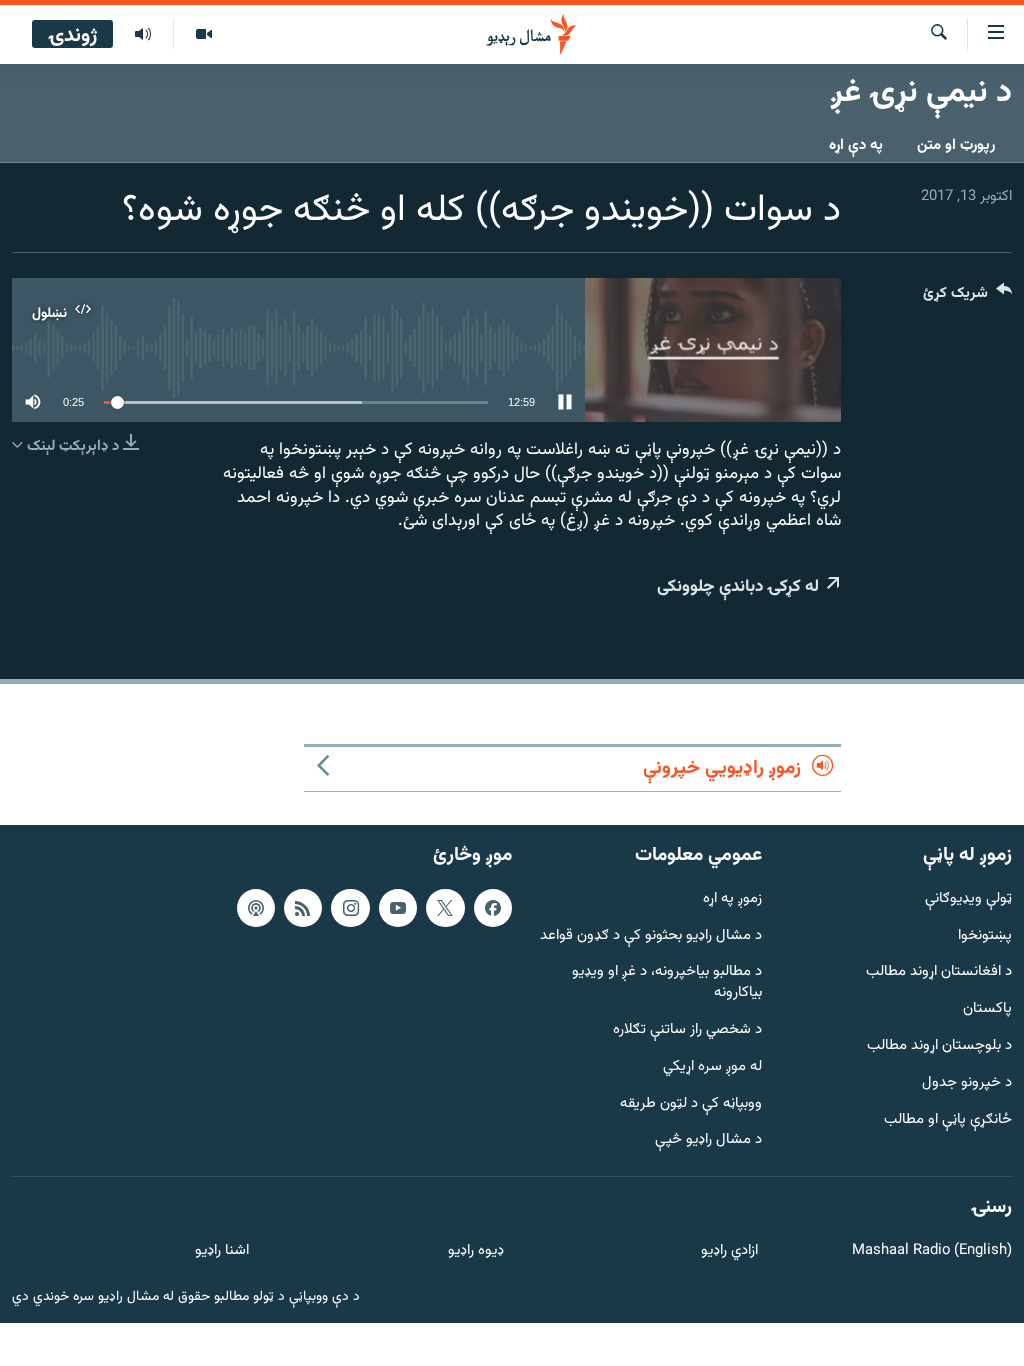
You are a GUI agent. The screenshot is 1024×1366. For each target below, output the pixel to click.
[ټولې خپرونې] (143, 35)
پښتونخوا (985, 935)
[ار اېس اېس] (303, 908)
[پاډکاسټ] (256, 908)
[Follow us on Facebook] (493, 908)
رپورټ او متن (956, 145)
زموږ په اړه (732, 899)
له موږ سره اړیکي (712, 1067)
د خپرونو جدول (967, 1083)
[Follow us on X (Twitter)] (445, 908)
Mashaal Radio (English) (932, 1251)
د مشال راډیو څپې (708, 1140)
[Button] (967, 297)
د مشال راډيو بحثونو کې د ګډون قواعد (651, 935)
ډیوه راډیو (475, 1251)
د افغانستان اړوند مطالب (939, 972)
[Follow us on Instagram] (350, 908)
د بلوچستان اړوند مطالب (939, 1046)
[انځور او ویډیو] (203, 35)
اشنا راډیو (222, 1251)
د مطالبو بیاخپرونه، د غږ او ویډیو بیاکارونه (667, 983)
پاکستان (987, 1009)
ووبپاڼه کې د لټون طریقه (691, 1103)
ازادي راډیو (729, 1251)
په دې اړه (856, 145)
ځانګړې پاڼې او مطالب (948, 1119)
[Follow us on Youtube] (398, 908)
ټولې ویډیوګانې (968, 899)
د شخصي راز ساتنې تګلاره (687, 1030)
